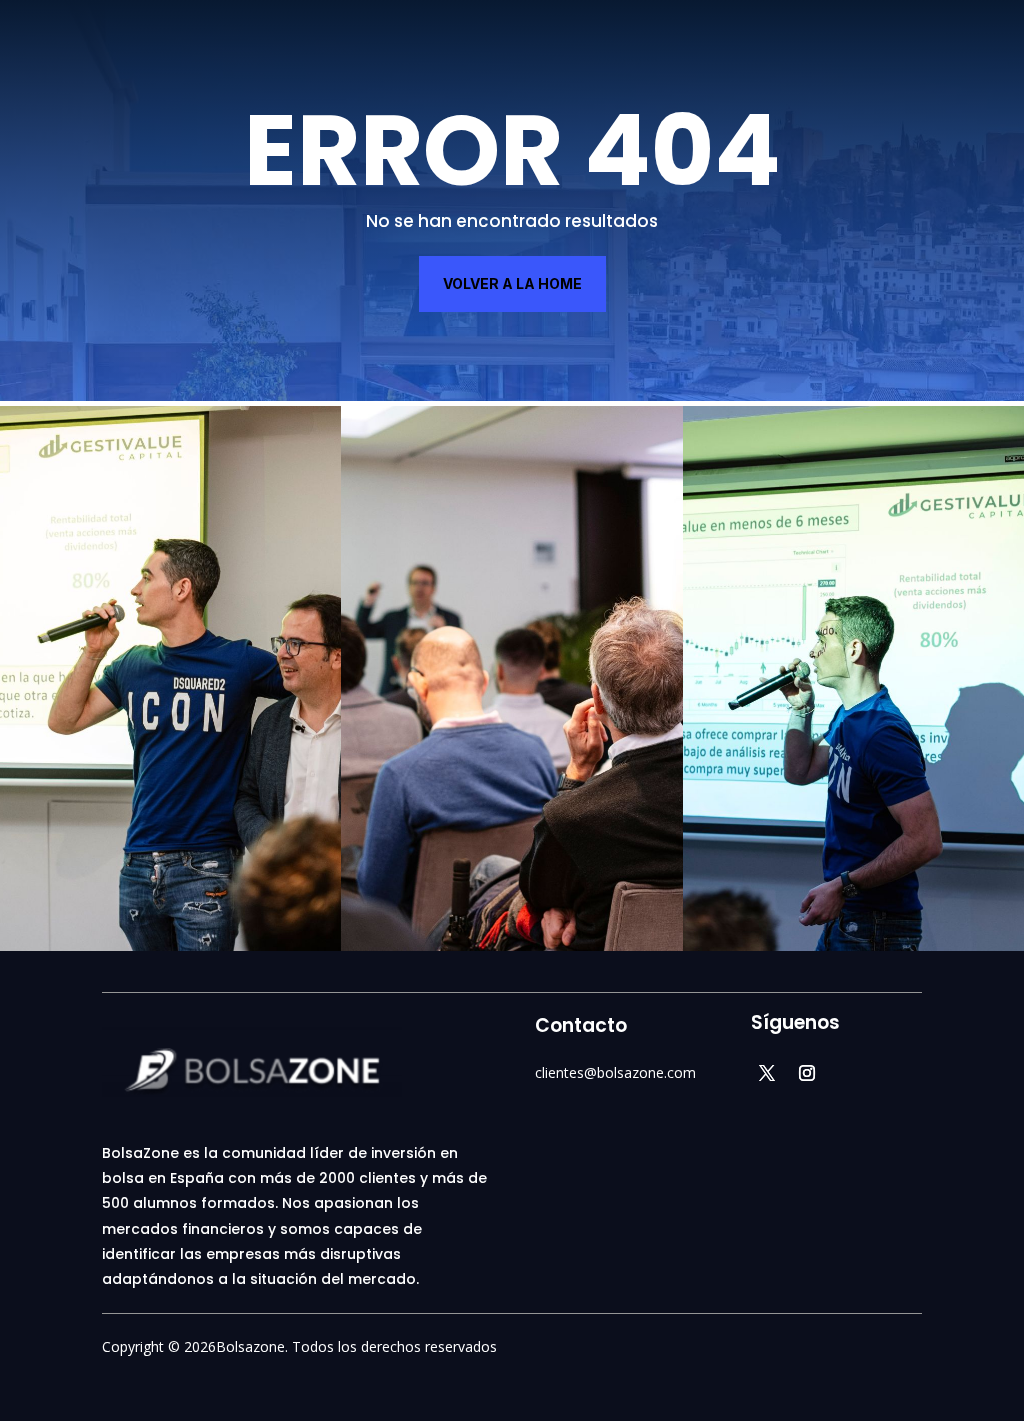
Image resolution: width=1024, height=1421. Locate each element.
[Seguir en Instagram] (807, 1073)
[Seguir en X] (767, 1073)
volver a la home (512, 283)
